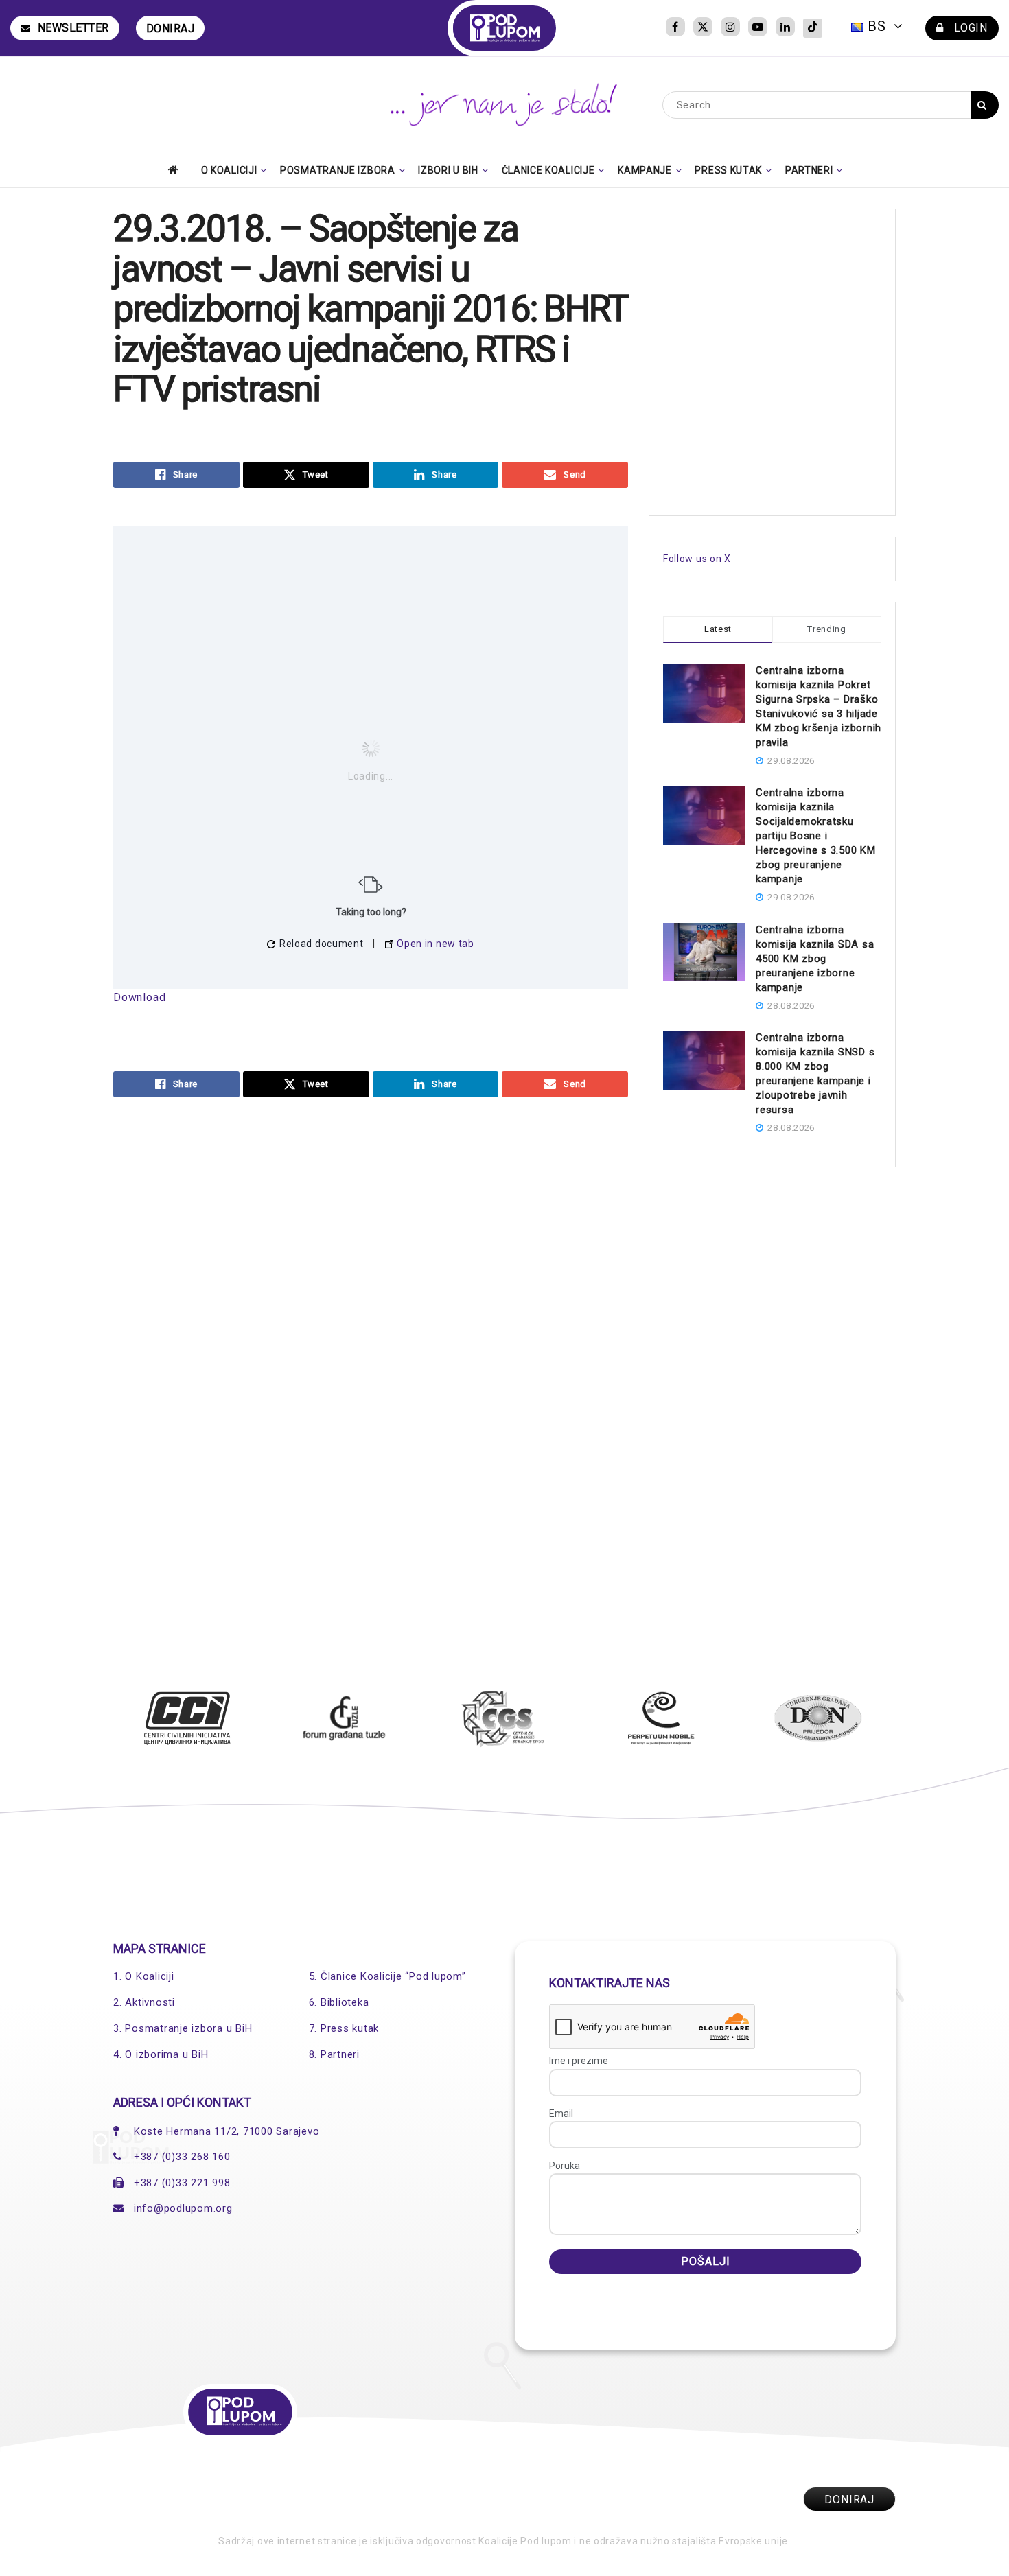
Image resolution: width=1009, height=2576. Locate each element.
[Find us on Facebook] (675, 28)
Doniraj (171, 28)
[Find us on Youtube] (758, 28)
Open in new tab (434, 944)
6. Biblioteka (339, 2002)
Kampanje (645, 170)
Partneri (809, 170)
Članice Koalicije (548, 170)
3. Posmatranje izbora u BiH (183, 2028)
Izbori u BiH (448, 170)
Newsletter (73, 28)
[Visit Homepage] (505, 28)
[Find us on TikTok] (813, 28)
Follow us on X (697, 559)
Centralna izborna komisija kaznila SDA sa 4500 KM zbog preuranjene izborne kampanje (815, 959)
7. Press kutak (344, 2028)
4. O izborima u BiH (161, 2054)
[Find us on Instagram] (730, 28)
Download (139, 997)
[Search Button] (985, 105)
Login (969, 28)
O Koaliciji (229, 170)
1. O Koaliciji (144, 1976)
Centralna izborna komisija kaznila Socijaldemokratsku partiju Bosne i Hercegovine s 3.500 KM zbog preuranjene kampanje (816, 836)
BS (877, 26)
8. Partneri (334, 2054)
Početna (177, 169)
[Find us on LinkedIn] (785, 28)
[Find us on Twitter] (703, 28)
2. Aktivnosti (144, 2002)
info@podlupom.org (183, 2208)
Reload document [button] (320, 944)
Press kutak (728, 170)
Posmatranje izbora (338, 170)
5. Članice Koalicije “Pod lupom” (387, 1976)
